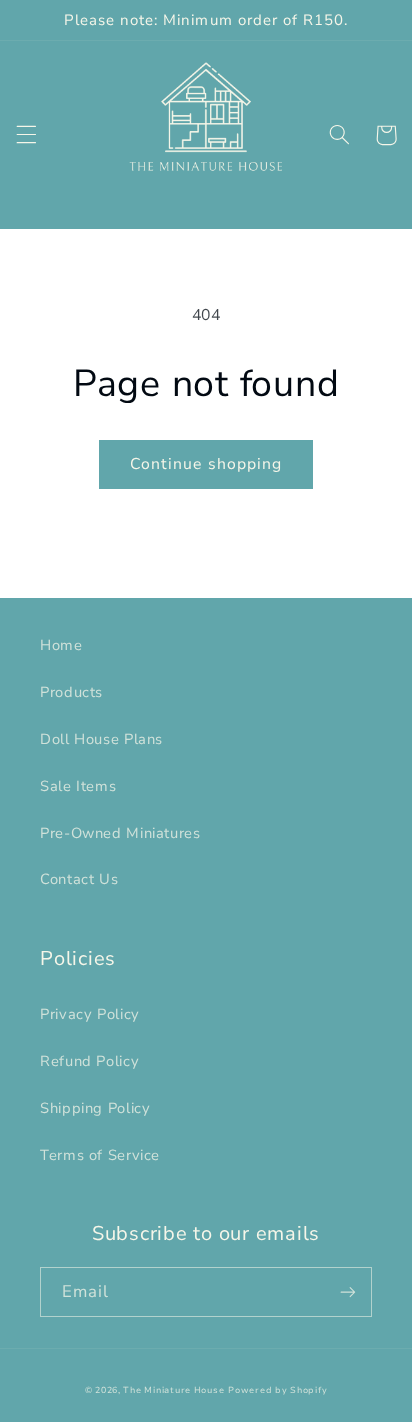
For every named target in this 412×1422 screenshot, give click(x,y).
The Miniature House (173, 1390)
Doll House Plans (101, 739)
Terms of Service (100, 1155)
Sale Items (78, 786)
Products (71, 692)
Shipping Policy (95, 1108)
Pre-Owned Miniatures (120, 833)
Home (61, 645)
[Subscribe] (348, 1291)
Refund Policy (89, 1061)
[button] (26, 135)
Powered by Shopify (277, 1390)
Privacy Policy (90, 1014)
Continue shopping (206, 464)
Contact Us (79, 879)
